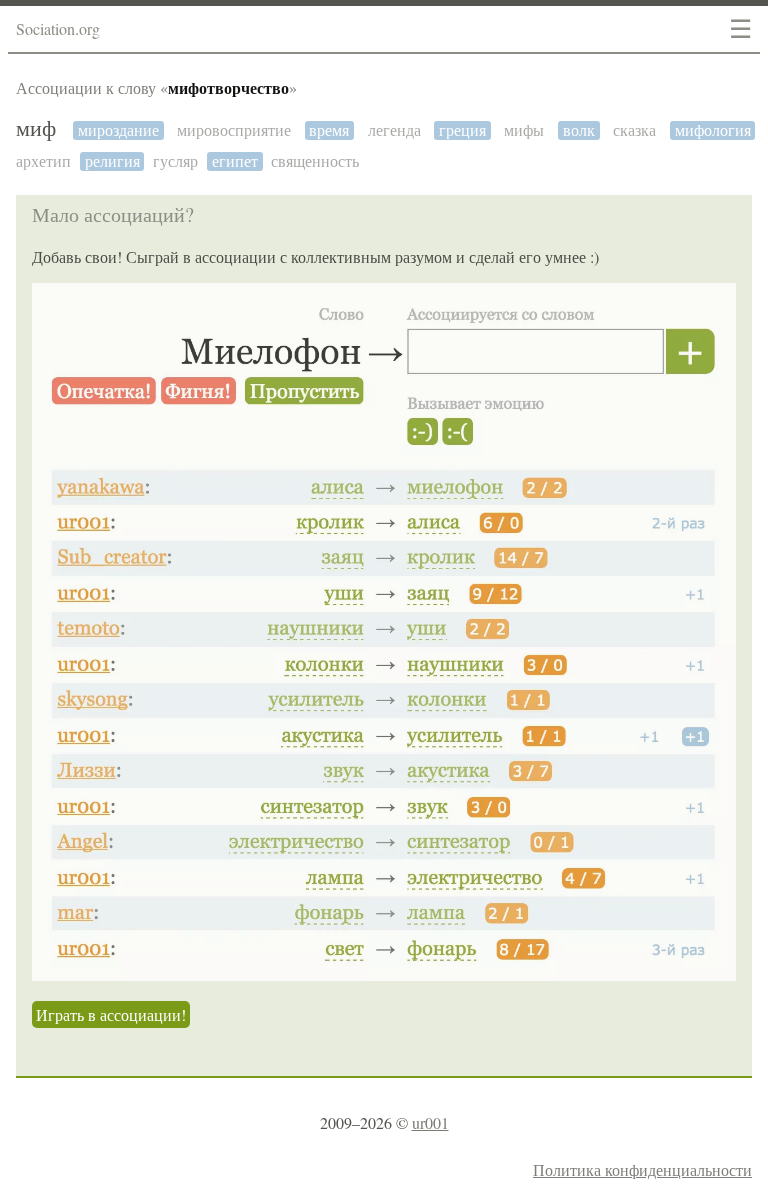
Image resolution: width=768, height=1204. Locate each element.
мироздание (118, 130)
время (329, 130)
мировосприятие (234, 130)
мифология (713, 130)
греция (462, 130)
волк (579, 130)
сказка (634, 130)
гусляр (175, 161)
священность (315, 161)
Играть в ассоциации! (111, 1014)
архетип (43, 161)
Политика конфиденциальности (642, 1169)
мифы (524, 130)
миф (36, 129)
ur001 (430, 1122)
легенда (394, 130)
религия (112, 161)
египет (235, 161)
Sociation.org (58, 28)
